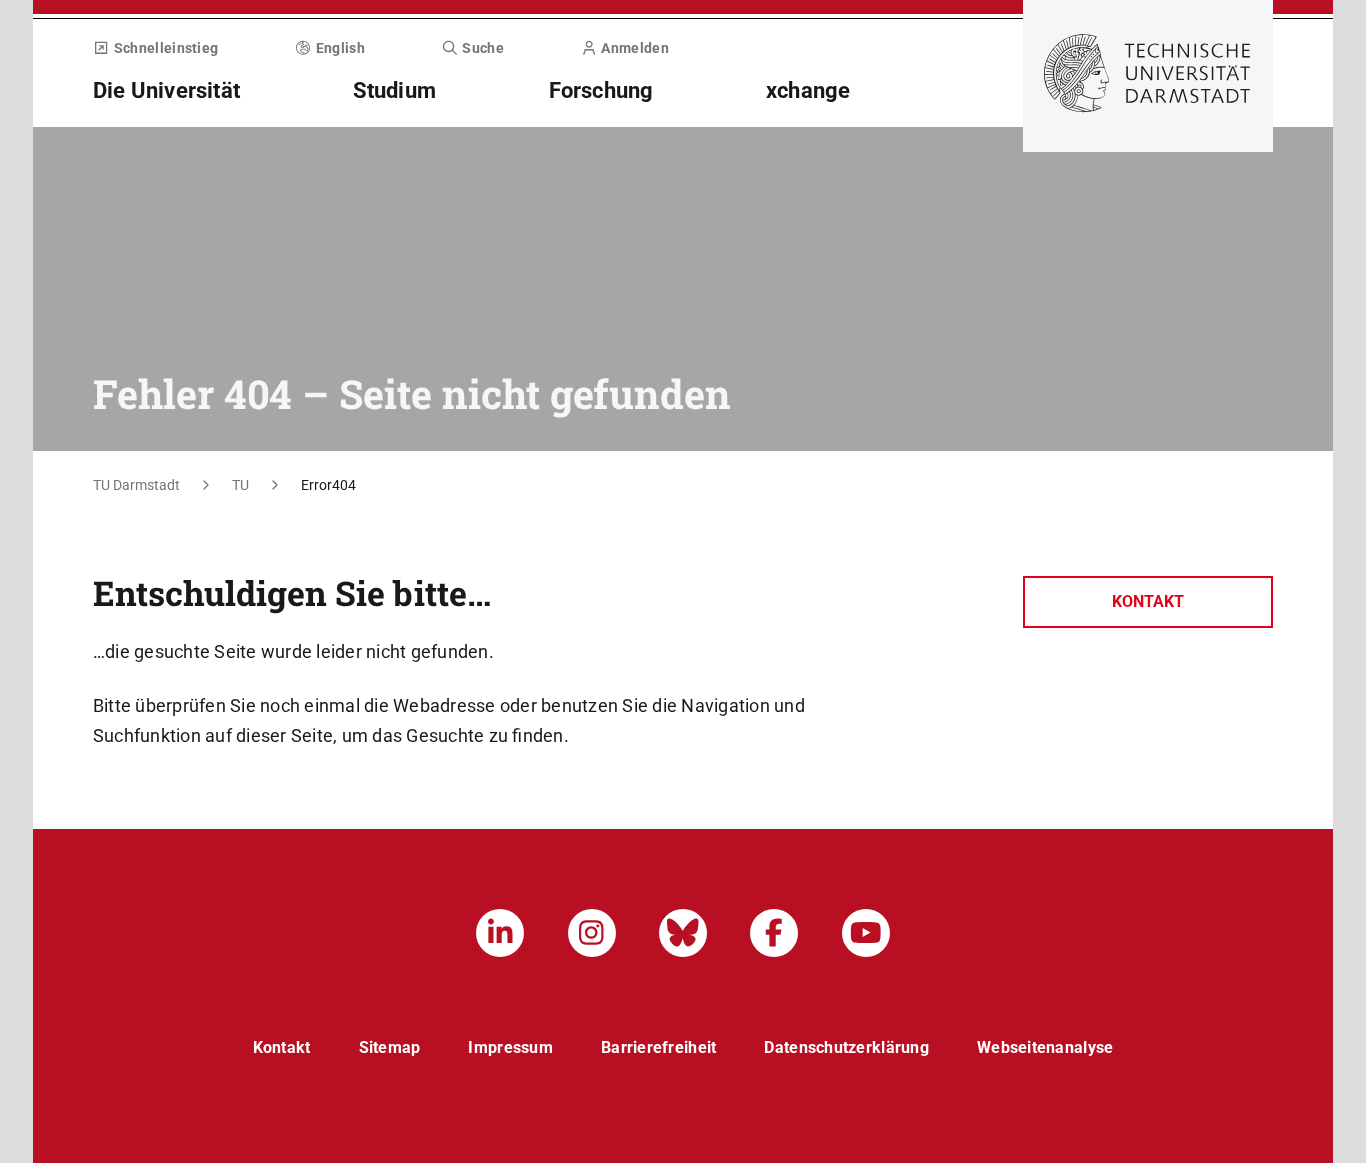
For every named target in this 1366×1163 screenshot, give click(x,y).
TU (240, 485)
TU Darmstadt (136, 485)
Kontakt (1148, 601)
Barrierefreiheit (658, 1047)
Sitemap (390, 1047)
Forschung (601, 90)
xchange (808, 90)
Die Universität (166, 90)
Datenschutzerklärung (846, 1047)
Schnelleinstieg (166, 48)
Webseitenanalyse (1045, 1047)
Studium (394, 90)
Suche (483, 48)
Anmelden (634, 48)
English (340, 48)
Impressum (510, 1047)
